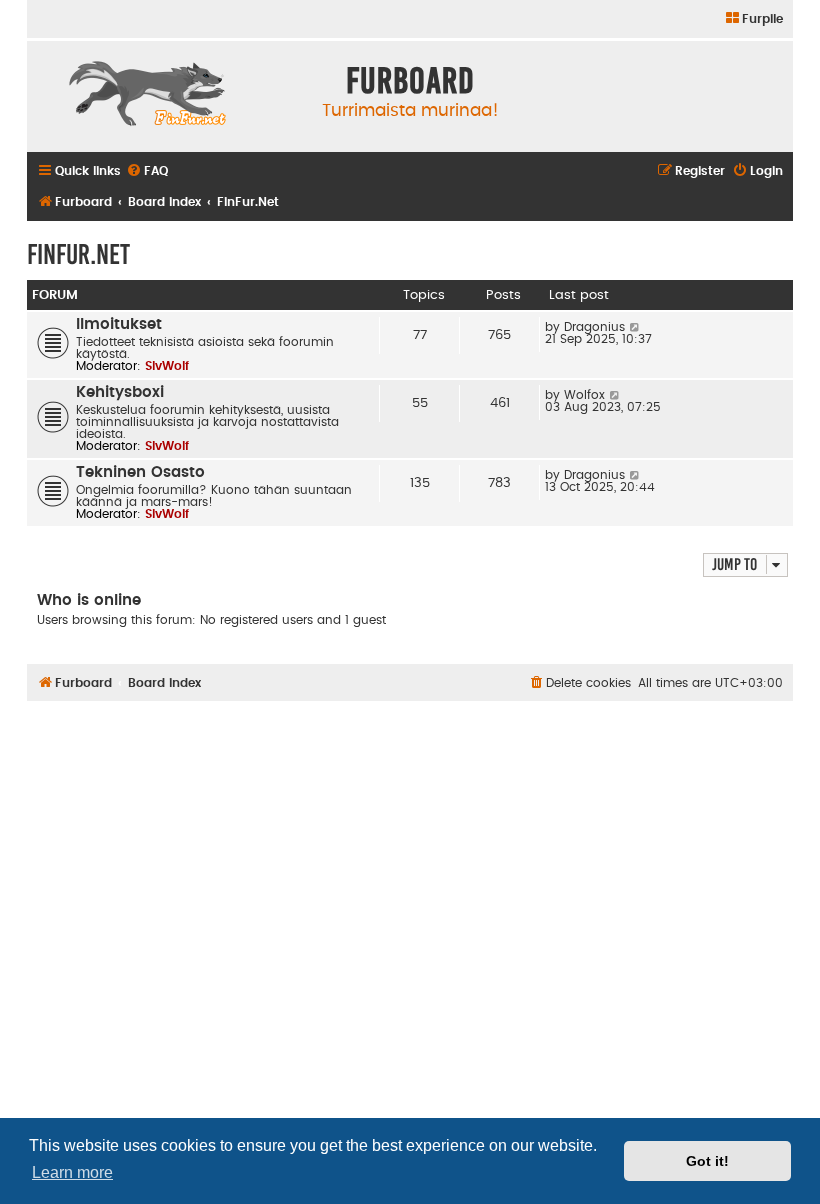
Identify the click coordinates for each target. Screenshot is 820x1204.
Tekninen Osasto (140, 472)
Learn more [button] (72, 1172)
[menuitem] (753, 19)
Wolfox (584, 395)
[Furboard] (147, 96)
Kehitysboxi (120, 392)
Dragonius (594, 327)
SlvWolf (167, 366)
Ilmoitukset (119, 324)
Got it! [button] (707, 1161)
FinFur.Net (78, 254)
